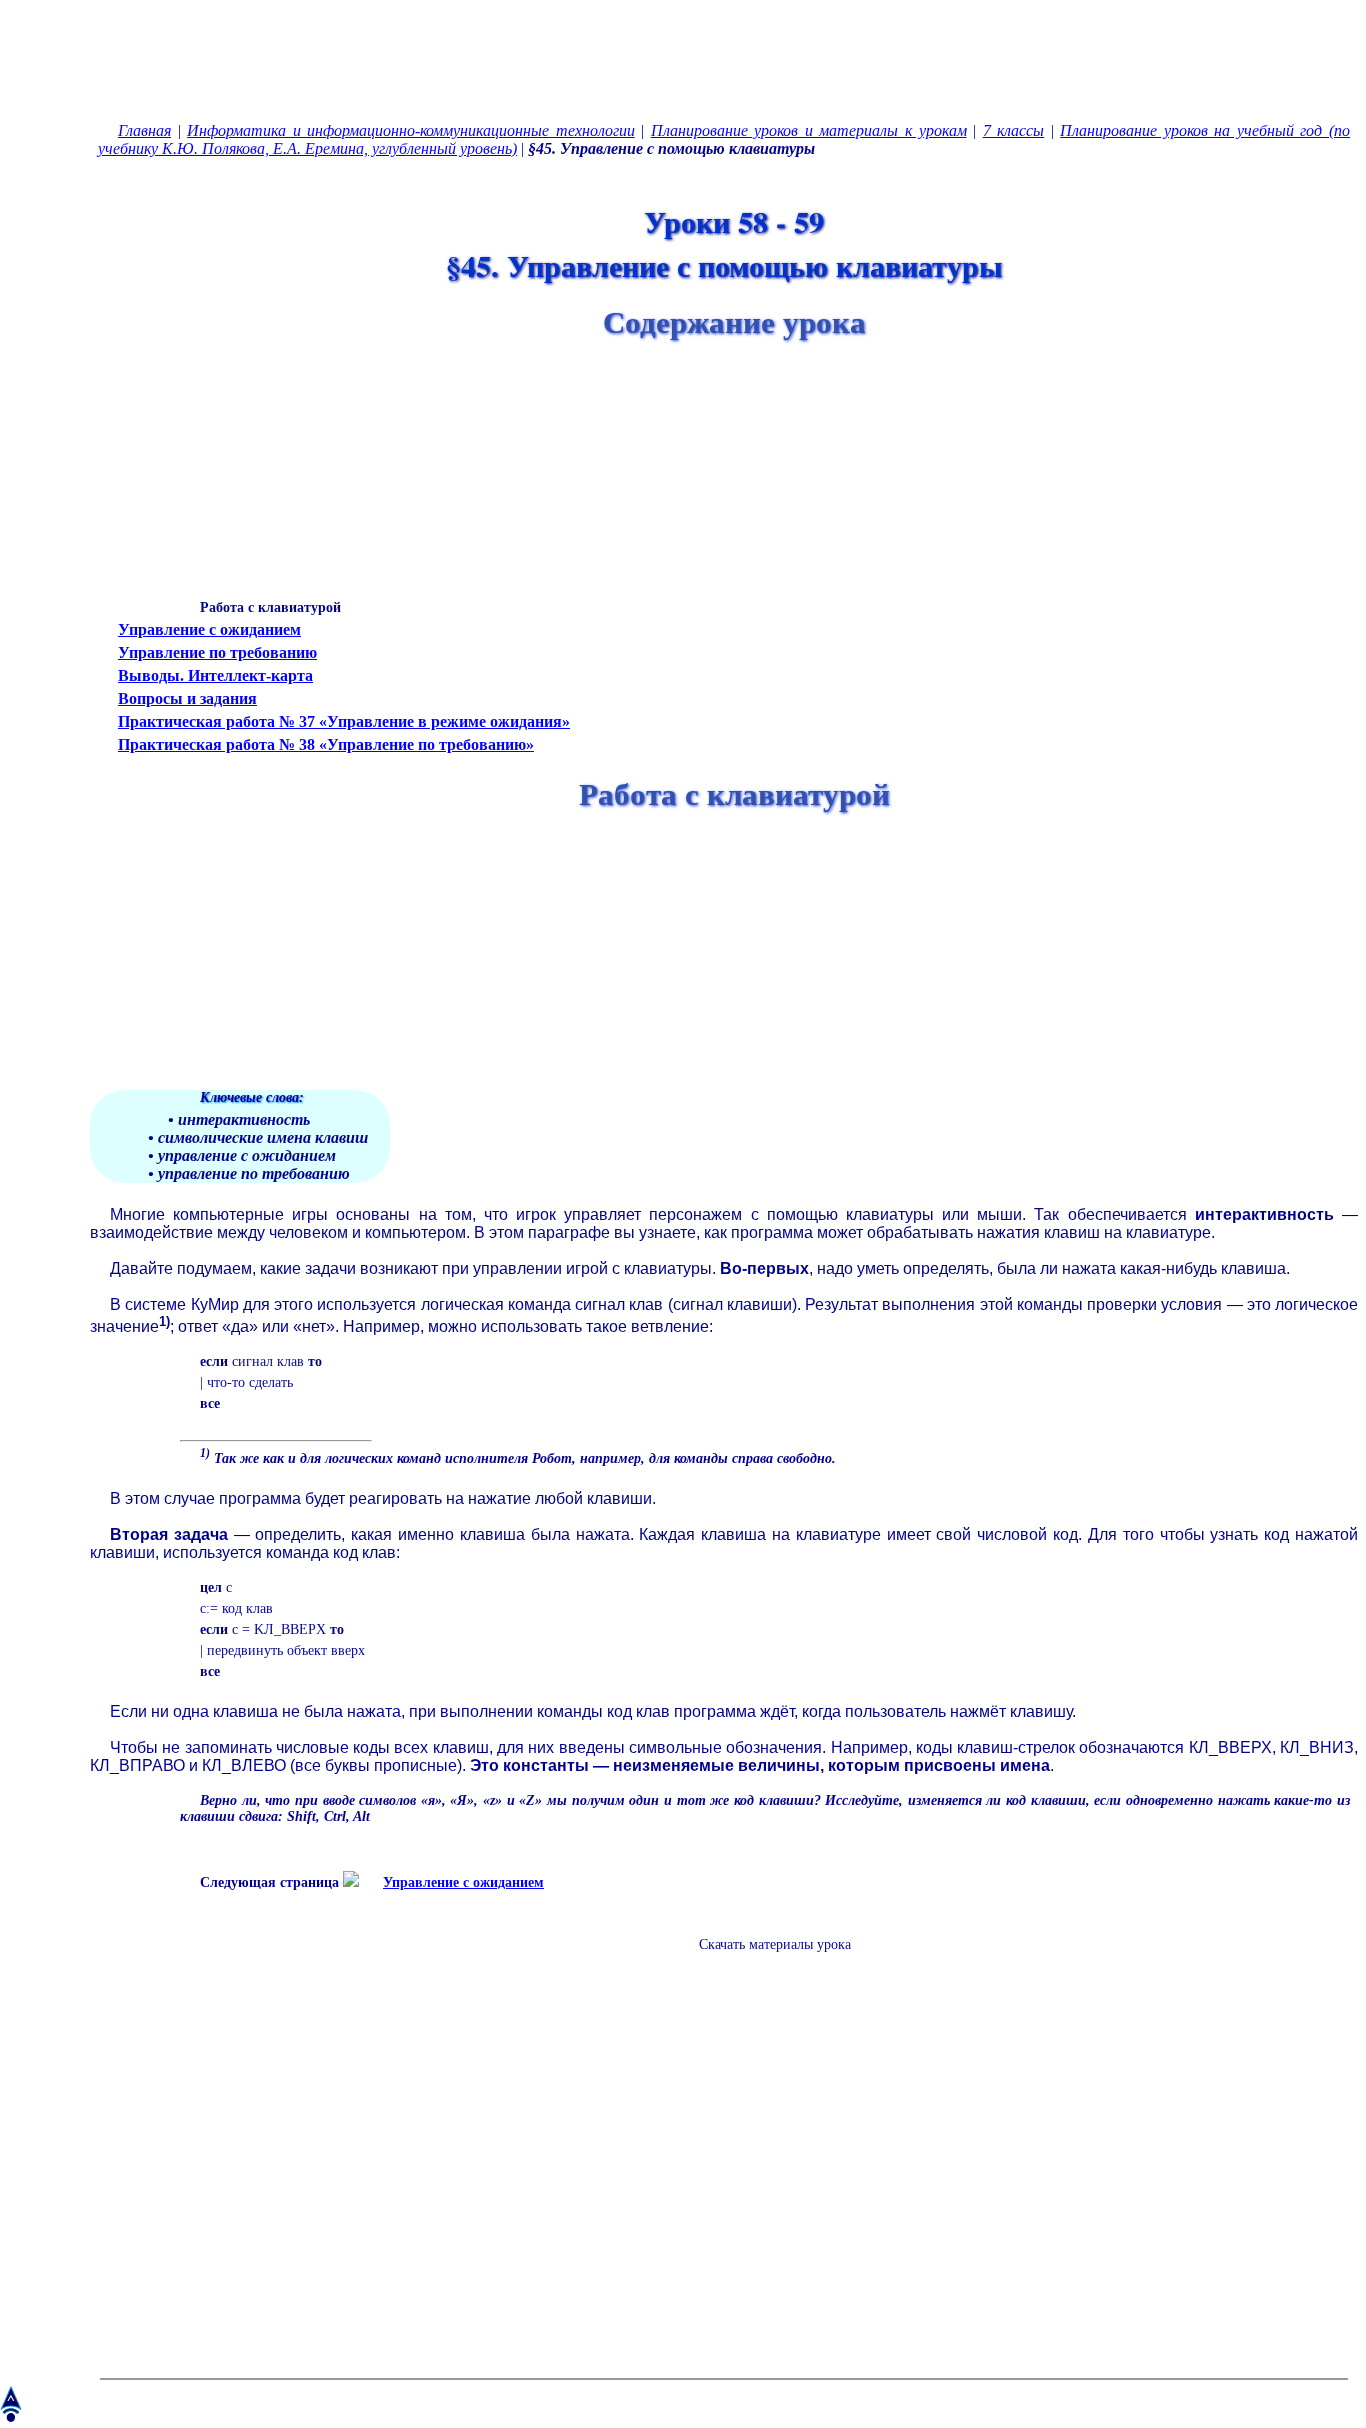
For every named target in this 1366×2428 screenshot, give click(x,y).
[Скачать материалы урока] (765, 1960)
